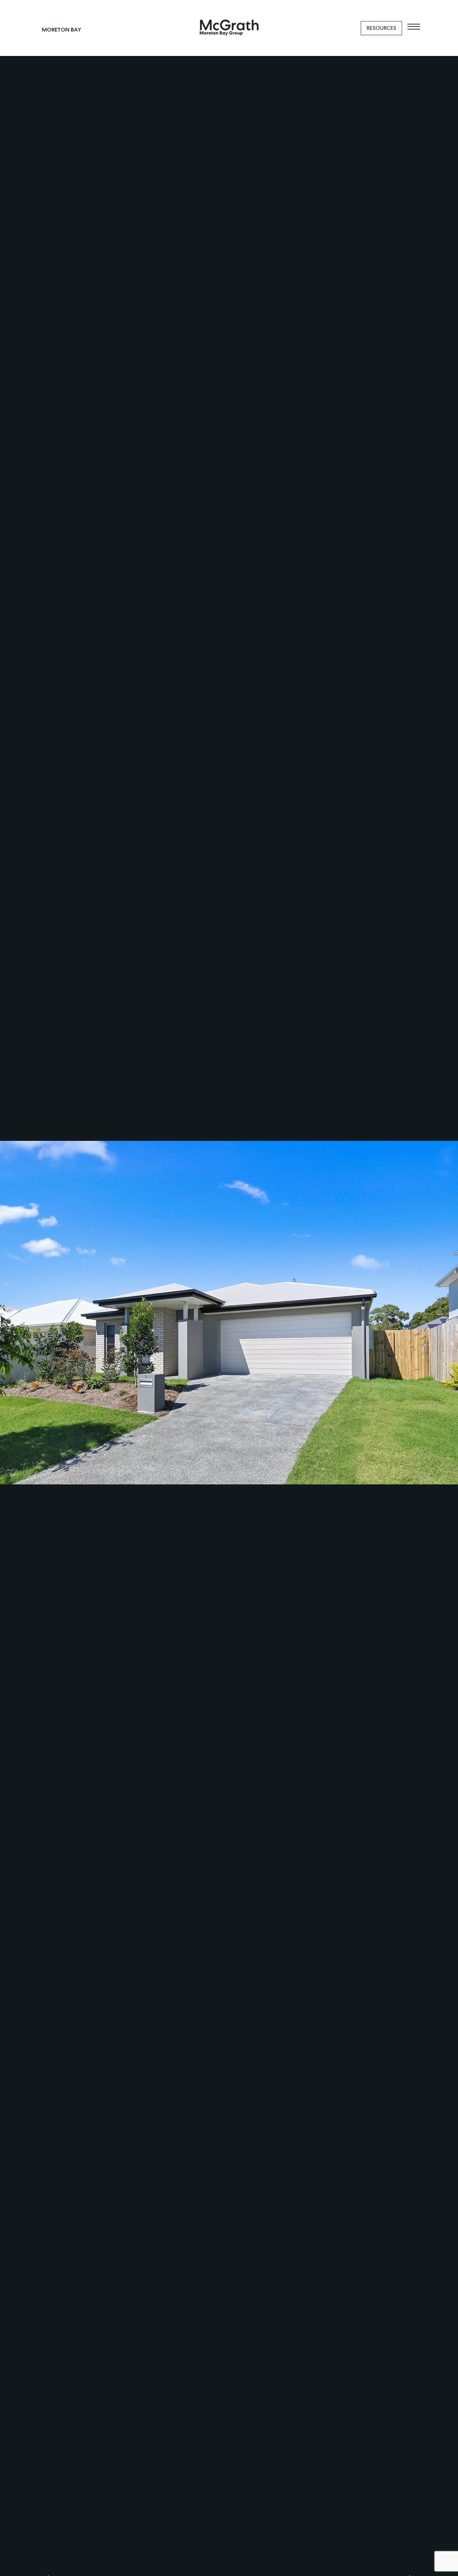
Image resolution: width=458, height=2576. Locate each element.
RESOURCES (381, 28)
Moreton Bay (62, 30)
